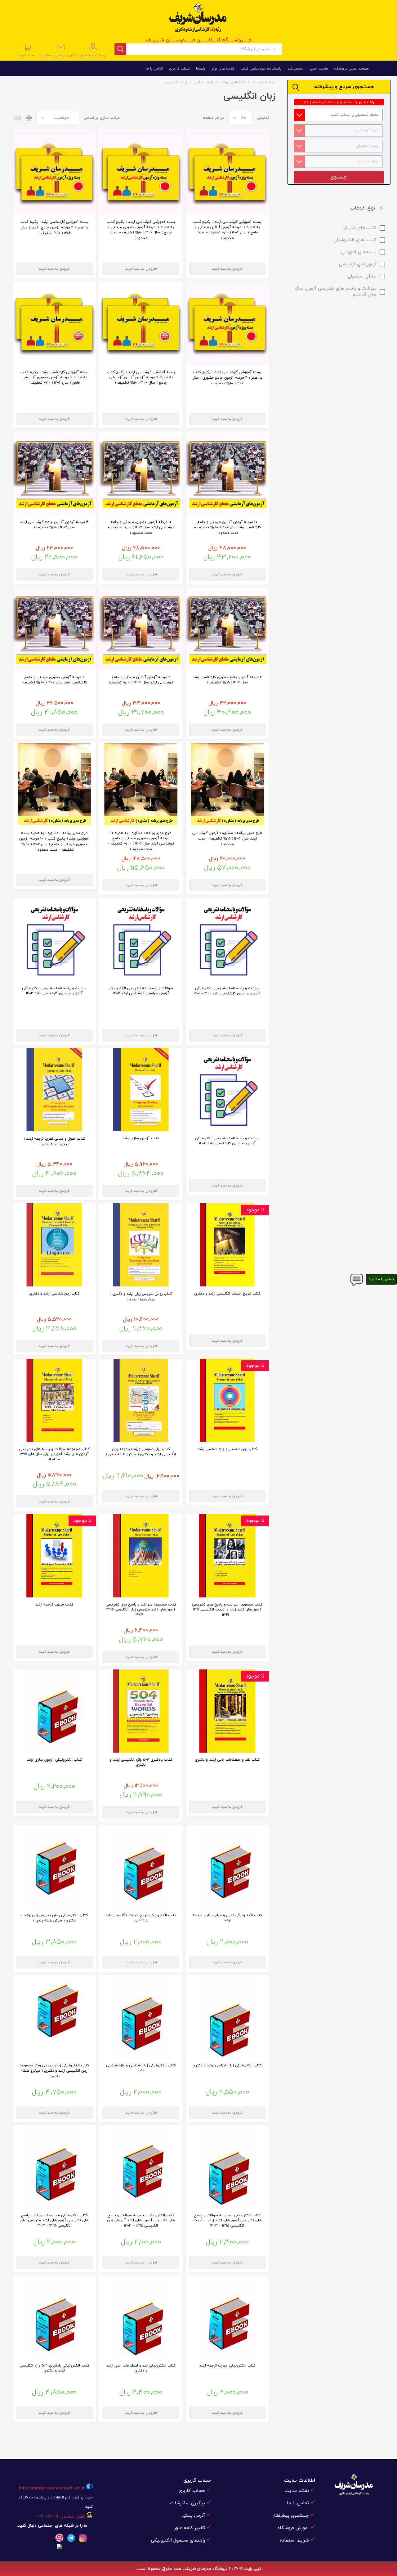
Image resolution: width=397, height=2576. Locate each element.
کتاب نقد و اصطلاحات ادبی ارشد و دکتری (227, 1760)
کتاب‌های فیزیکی (359, 228)
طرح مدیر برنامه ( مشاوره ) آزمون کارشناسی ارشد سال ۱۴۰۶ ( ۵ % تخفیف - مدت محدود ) (227, 839)
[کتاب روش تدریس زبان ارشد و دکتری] (141, 1245)
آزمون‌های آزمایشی (358, 264)
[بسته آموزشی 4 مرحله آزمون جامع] (54, 173)
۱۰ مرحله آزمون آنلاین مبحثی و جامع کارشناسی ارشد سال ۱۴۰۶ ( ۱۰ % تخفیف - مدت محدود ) (227, 527)
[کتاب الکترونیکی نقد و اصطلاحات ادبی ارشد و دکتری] (141, 2317)
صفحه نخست (264, 82)
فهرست (17, 118)
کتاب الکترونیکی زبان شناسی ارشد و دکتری (227, 2065)
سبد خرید (27, 51)
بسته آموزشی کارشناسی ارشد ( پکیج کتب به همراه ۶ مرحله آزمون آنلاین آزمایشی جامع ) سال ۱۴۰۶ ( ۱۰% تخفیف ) (141, 377)
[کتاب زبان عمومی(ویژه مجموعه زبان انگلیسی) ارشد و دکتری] (141, 1400)
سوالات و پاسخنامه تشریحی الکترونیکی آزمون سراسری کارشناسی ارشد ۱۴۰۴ (227, 1141)
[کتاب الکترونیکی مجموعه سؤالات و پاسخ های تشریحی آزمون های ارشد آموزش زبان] (141, 2167)
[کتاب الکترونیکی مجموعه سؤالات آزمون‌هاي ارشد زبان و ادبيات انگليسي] (227, 2167)
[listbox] (337, 115)
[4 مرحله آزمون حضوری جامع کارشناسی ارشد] (54, 473)
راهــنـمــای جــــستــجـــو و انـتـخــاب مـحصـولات (339, 102)
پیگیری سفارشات (187, 2503)
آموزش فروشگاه (293, 2528)
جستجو (339, 177)
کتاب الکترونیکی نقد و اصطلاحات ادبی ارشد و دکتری (141, 2368)
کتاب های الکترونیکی (355, 240)
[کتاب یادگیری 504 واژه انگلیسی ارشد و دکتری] (141, 1711)
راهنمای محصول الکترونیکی (178, 2540)
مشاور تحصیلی (362, 276)
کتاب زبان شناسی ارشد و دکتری (54, 1294)
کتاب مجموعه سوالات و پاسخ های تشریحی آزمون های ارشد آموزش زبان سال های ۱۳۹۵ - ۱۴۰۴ (54, 1454)
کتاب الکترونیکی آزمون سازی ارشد (54, 1760)
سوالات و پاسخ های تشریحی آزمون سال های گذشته (336, 292)
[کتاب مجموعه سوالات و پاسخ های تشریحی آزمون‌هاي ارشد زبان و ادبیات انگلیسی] (227, 1556)
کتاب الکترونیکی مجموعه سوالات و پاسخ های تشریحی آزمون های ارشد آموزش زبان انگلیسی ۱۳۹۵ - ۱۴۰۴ (141, 2220)
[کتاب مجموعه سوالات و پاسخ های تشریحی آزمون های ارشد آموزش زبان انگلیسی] (54, 1400)
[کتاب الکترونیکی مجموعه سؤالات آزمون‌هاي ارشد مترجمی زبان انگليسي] (54, 2167)
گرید (29, 118)
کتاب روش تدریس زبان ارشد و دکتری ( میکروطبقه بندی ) (141, 1297)
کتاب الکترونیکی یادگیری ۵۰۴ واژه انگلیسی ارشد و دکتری (54, 2368)
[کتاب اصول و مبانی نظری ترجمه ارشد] (54, 1089)
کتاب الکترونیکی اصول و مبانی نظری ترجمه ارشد (227, 1918)
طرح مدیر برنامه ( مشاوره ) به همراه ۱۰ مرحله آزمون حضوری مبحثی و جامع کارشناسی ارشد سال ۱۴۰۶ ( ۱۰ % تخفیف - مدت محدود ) (141, 841)
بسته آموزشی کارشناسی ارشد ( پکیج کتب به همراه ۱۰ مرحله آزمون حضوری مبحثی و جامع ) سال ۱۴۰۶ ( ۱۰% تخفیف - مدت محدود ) (141, 230)
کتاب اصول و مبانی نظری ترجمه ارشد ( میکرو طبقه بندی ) (54, 1142)
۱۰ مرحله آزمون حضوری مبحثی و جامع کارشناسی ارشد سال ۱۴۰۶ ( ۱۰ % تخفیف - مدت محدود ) (141, 527)
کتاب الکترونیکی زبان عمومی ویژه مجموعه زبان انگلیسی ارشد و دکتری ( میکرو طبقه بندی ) (54, 2071)
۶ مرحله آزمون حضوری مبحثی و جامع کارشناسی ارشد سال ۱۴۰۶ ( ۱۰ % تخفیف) (54, 680)
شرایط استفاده (294, 2540)
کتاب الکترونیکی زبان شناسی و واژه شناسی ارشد (141, 2068)
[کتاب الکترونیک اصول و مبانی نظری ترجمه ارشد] (227, 1867)
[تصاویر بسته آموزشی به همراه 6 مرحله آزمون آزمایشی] (141, 323)
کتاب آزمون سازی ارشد (141, 1138)
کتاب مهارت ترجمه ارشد (54, 1605)
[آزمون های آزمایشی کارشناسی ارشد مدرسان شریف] (227, 473)
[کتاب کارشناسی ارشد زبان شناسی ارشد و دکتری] (54, 1245)
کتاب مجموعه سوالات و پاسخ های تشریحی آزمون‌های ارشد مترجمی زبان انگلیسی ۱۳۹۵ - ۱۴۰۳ (141, 1610)
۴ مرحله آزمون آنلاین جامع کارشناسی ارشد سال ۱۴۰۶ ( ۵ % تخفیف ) (54, 525)
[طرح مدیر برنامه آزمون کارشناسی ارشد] (227, 784)
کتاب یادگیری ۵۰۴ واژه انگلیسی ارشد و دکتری (141, 1762)
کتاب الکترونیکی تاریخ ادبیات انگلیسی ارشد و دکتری (141, 1918)
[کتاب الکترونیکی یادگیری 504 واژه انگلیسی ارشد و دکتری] (54, 2317)
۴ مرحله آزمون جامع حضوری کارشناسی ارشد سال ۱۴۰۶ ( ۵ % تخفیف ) (227, 680)
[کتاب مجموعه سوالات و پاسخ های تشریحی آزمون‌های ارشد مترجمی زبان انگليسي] (141, 1556)
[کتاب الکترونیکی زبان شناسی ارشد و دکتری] (227, 2016)
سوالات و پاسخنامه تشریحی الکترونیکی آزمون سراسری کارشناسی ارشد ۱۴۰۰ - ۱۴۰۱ (227, 991)
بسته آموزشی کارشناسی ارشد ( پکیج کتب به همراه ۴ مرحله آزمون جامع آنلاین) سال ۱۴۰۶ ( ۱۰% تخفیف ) (54, 227)
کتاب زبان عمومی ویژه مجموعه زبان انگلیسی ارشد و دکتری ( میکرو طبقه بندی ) (141, 1452)
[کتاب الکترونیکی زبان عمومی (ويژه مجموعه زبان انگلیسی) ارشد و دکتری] (54, 2016)
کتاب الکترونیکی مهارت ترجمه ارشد (227, 2366)
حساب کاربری (192, 2491)
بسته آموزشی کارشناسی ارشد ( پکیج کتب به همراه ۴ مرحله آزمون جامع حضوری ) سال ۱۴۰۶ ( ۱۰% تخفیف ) (227, 378)
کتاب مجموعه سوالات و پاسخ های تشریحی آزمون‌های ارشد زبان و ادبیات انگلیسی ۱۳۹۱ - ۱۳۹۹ (227, 1610)
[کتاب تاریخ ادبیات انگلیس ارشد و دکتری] (227, 1245)
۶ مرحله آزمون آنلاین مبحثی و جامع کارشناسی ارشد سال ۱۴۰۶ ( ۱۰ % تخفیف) (141, 680)
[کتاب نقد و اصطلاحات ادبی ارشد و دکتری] (227, 1711)
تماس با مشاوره (381, 1279)
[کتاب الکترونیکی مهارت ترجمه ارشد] (227, 2317)
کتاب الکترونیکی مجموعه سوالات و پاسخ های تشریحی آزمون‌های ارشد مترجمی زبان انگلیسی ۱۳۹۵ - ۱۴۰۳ (54, 2220)
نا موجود (255, 1210)
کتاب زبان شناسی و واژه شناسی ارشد (227, 1449)
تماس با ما (298, 2503)
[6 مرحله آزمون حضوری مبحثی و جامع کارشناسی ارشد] (141, 628)
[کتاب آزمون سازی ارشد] (141, 1089)
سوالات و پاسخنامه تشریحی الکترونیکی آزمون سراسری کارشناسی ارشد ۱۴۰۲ (141, 991)
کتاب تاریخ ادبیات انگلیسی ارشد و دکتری (227, 1294)
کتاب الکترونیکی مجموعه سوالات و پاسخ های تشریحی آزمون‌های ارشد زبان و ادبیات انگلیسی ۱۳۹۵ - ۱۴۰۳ (227, 2220)
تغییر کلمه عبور (190, 2528)
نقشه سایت (297, 2491)
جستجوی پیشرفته (291, 2516)
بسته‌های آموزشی (359, 252)
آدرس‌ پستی (193, 2516)
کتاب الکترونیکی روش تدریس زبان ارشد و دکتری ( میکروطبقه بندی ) (54, 1918)
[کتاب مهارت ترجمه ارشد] (54, 1556)
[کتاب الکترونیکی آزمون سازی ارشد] (54, 1711)
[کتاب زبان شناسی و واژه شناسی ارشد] (227, 1400)
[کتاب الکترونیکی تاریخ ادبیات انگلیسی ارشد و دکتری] (141, 1867)
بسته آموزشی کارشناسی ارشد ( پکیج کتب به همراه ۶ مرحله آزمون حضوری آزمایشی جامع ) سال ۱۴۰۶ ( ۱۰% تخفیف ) (54, 377)
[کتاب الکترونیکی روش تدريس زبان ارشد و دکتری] (54, 1867)
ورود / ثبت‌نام (93, 55)
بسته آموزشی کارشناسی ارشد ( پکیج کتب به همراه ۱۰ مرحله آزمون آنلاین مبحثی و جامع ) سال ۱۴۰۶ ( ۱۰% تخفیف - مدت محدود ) (227, 230)
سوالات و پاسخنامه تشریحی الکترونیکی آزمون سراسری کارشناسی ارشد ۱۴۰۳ (54, 991)
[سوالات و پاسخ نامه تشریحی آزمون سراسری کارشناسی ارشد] (227, 939)
